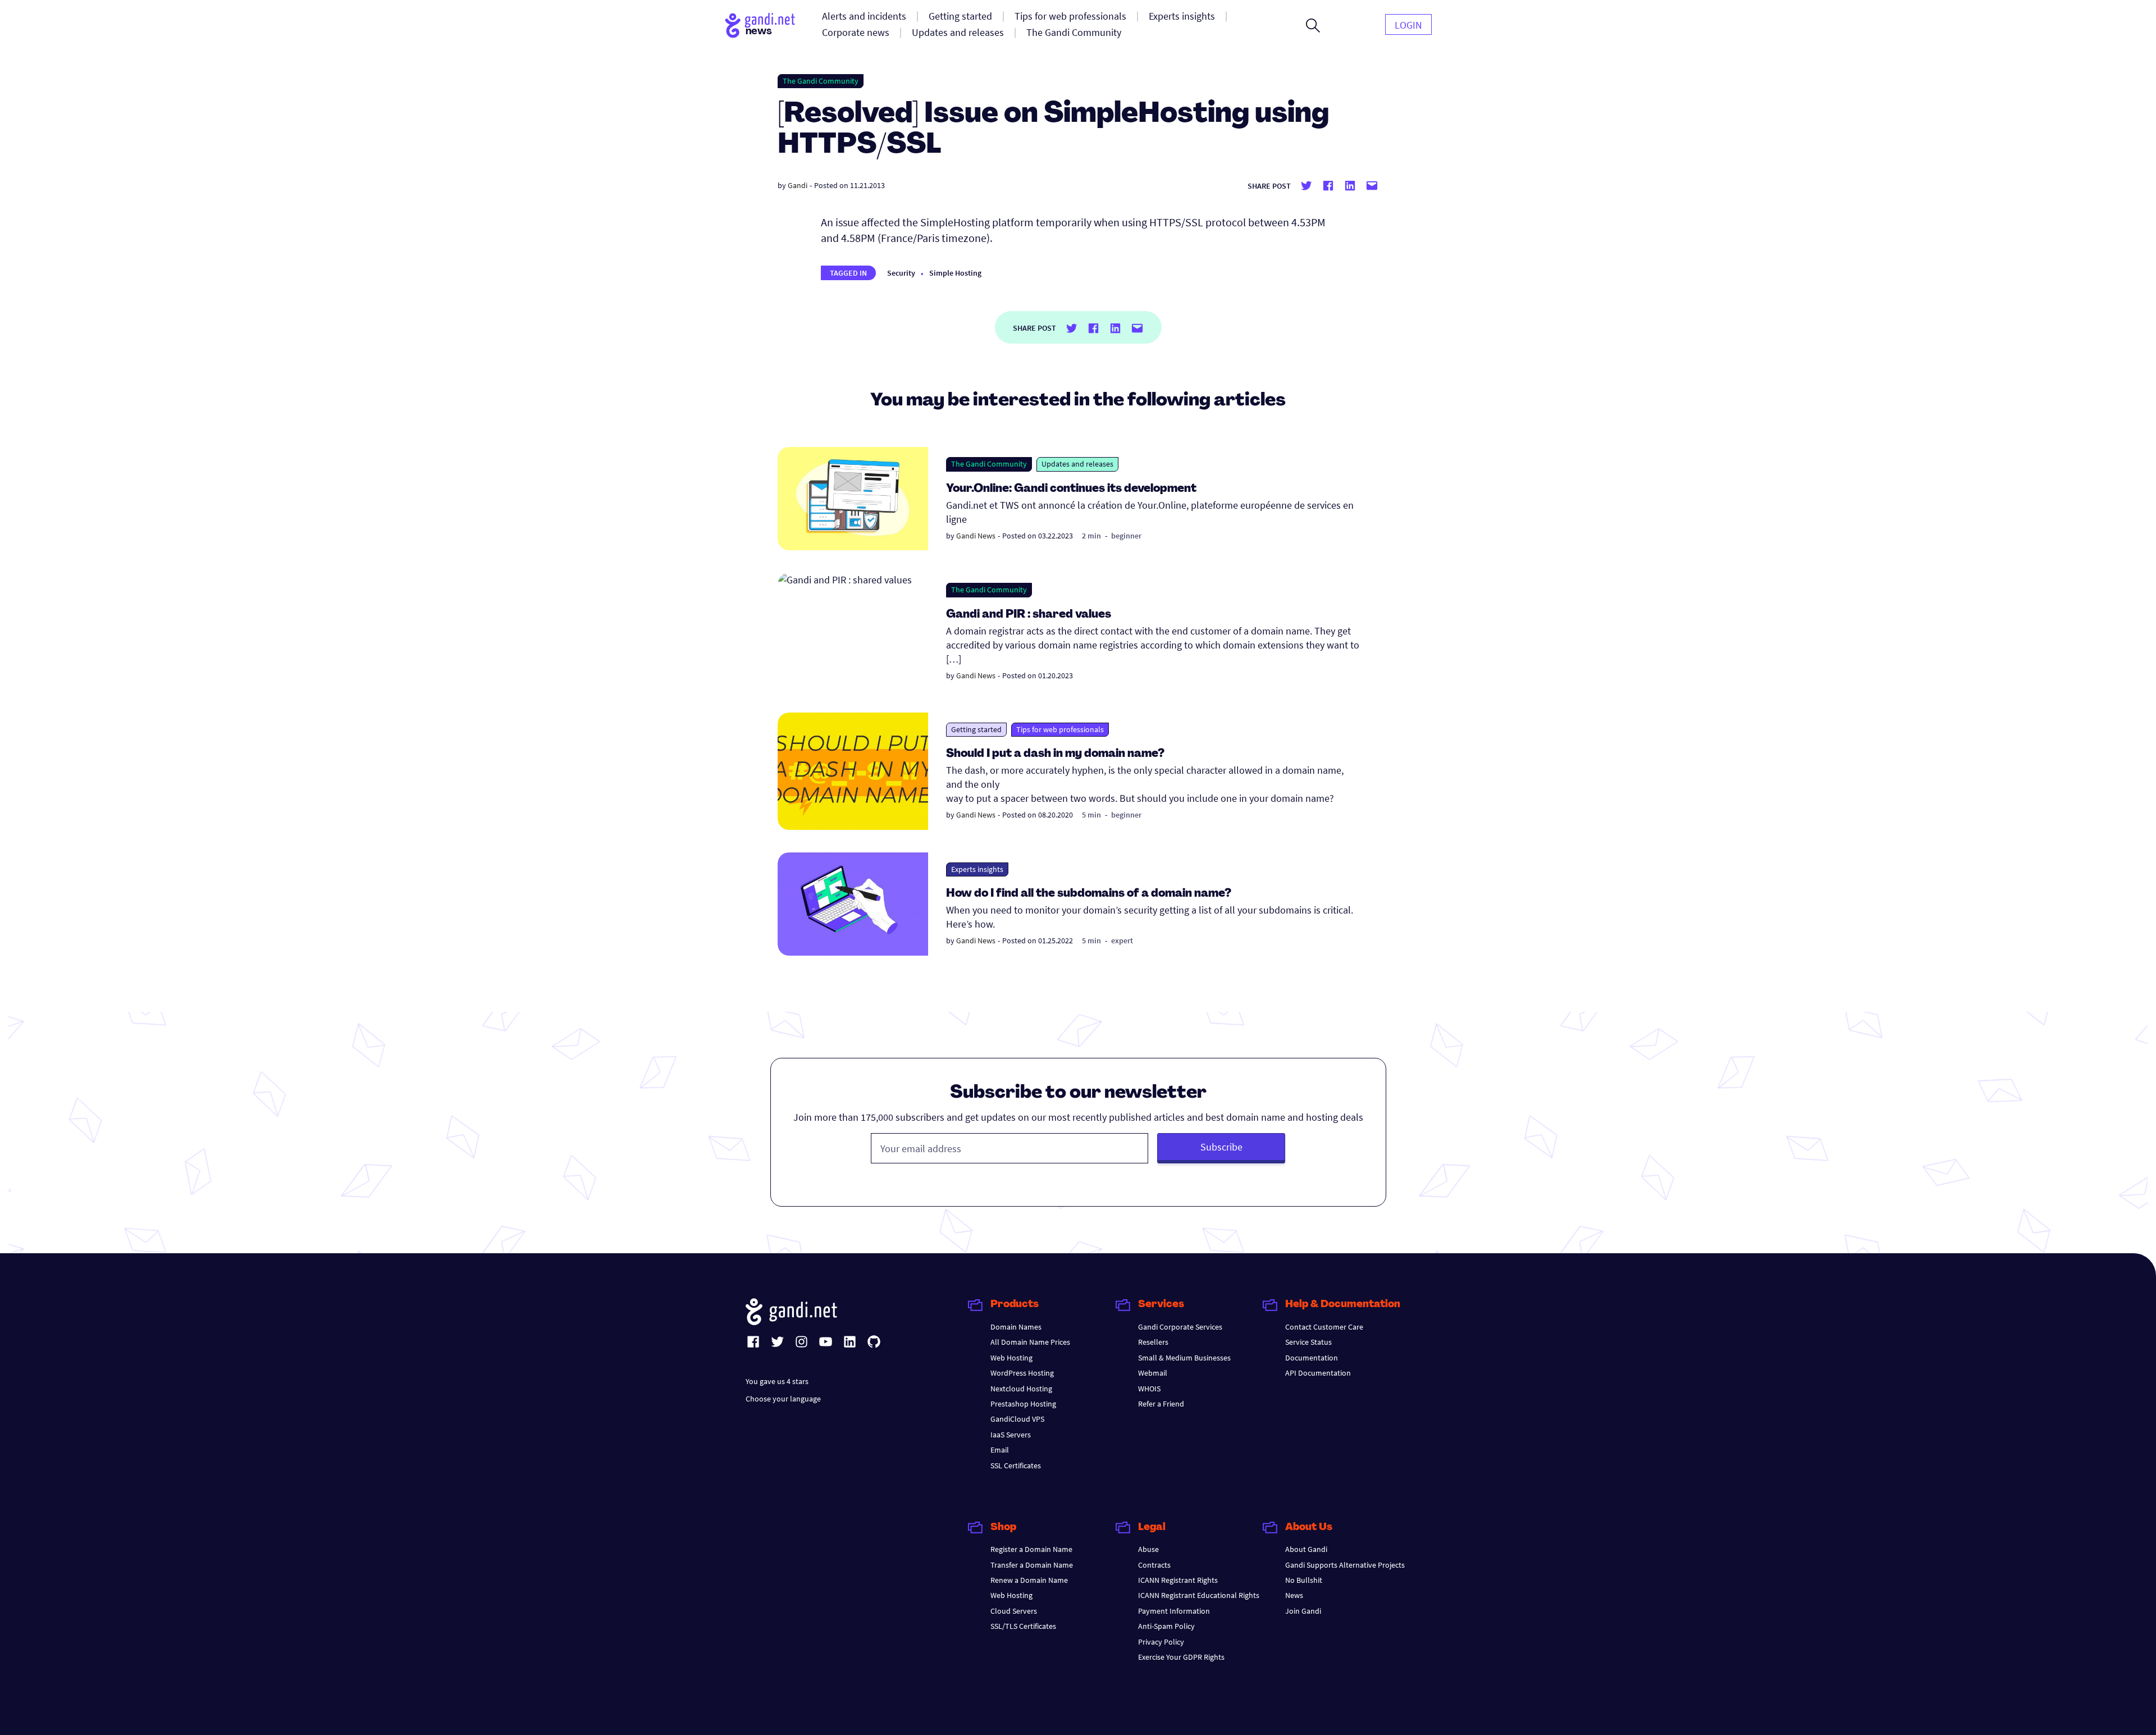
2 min (1091, 536)
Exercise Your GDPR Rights (1181, 1657)
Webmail (1153, 1373)
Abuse (1148, 1549)
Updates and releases (1077, 464)
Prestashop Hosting (1023, 1404)
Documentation (1312, 1358)
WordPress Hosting (1022, 1373)
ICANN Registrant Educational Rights (1199, 1595)
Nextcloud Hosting (1021, 1389)
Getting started (976, 729)
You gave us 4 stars (777, 1381)
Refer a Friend (1161, 1404)
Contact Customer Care (1324, 1327)
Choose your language (783, 1399)
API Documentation (1318, 1373)
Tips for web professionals (1060, 729)
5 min (1091, 815)
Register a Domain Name (1031, 1549)
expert (1122, 940)
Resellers (1153, 1342)
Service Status (1308, 1342)
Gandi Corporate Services (1180, 1327)
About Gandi (1306, 1549)
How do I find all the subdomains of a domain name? (1089, 894)
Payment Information (1174, 1611)
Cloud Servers (1014, 1611)
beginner (1126, 536)
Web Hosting (1011, 1358)
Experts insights (977, 869)
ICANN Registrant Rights (1178, 1580)
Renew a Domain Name (1029, 1580)
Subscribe (1221, 1147)
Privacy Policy (1161, 1642)
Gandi (798, 185)
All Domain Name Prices (1030, 1342)
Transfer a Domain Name (1032, 1565)
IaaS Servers (1011, 1435)
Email (1000, 1450)
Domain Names (1016, 1327)
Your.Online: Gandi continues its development (1071, 489)
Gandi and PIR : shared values (1029, 615)
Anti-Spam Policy (1166, 1626)
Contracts (1154, 1565)
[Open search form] (1313, 25)
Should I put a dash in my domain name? (1055, 754)
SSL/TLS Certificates (1023, 1626)
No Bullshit (1304, 1580)
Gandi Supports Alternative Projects (1345, 1565)
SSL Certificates (1016, 1465)
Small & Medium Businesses (1184, 1358)
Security (901, 273)
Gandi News (976, 536)
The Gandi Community (821, 81)
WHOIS (1149, 1389)
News (1294, 1595)
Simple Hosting (955, 273)
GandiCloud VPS (1017, 1419)
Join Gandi (1303, 1611)
